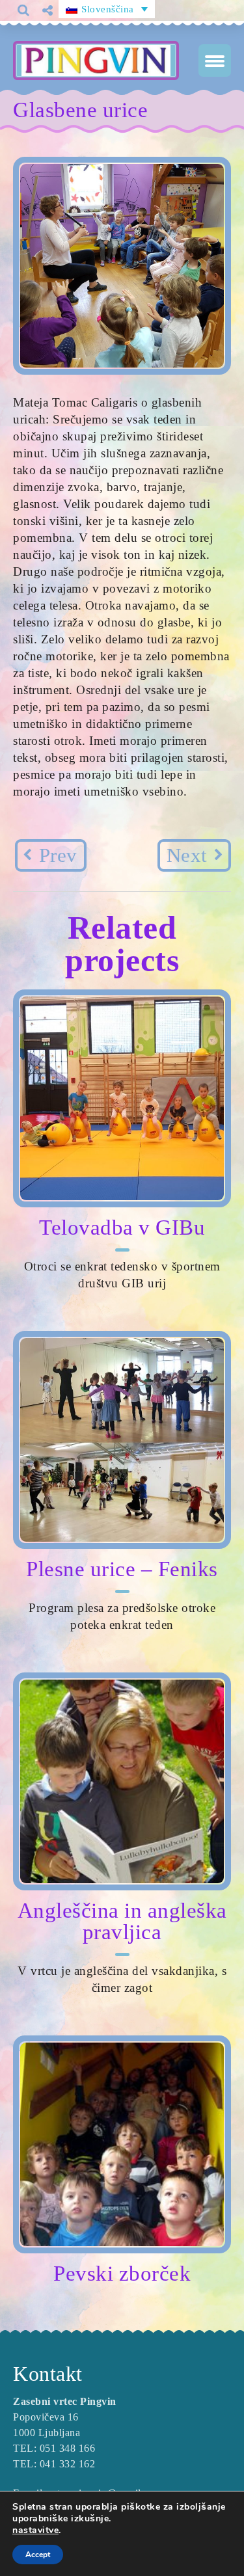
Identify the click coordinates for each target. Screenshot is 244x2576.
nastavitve (35, 2530)
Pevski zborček (122, 2274)
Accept (38, 2555)
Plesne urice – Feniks (122, 1569)
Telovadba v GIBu (122, 1228)
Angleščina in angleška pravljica (122, 1921)
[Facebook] (53, 32)
